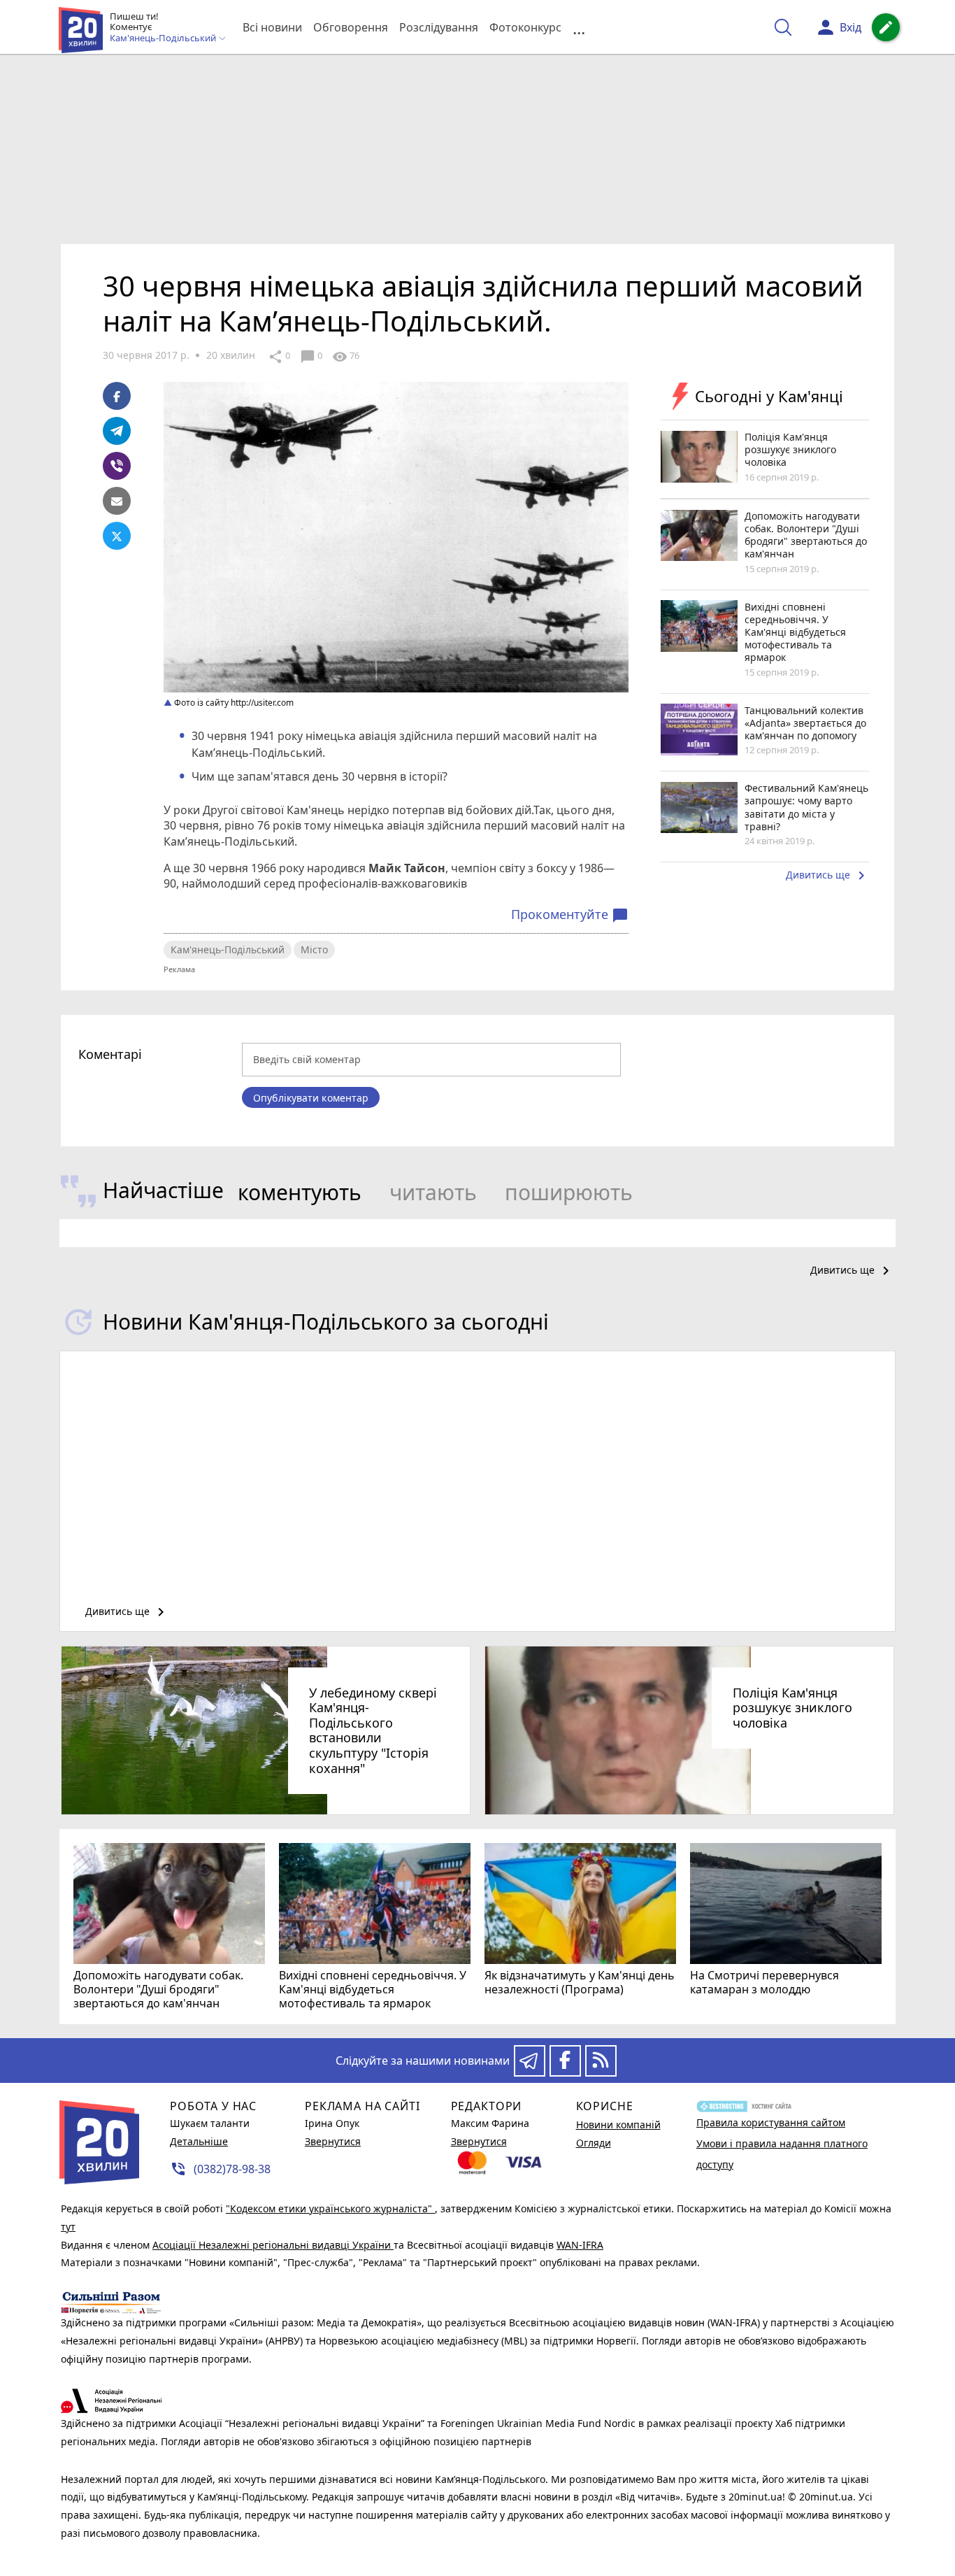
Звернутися (333, 2141)
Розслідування (439, 27)
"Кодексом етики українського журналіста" (330, 2208)
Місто (314, 949)
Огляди (594, 2143)
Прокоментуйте (570, 915)
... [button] (579, 28)
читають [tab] (433, 1192)
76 (346, 357)
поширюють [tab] (569, 1192)
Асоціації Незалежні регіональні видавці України (273, 2245)
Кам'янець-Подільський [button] (164, 38)
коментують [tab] (300, 1192)
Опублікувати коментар (311, 1098)
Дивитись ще (828, 876)
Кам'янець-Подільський (228, 949)
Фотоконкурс (525, 27)
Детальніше (199, 2141)
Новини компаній (618, 2125)
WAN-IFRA (580, 2245)
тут (68, 2227)
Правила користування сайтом (771, 2122)
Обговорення (351, 27)
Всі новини (272, 27)
